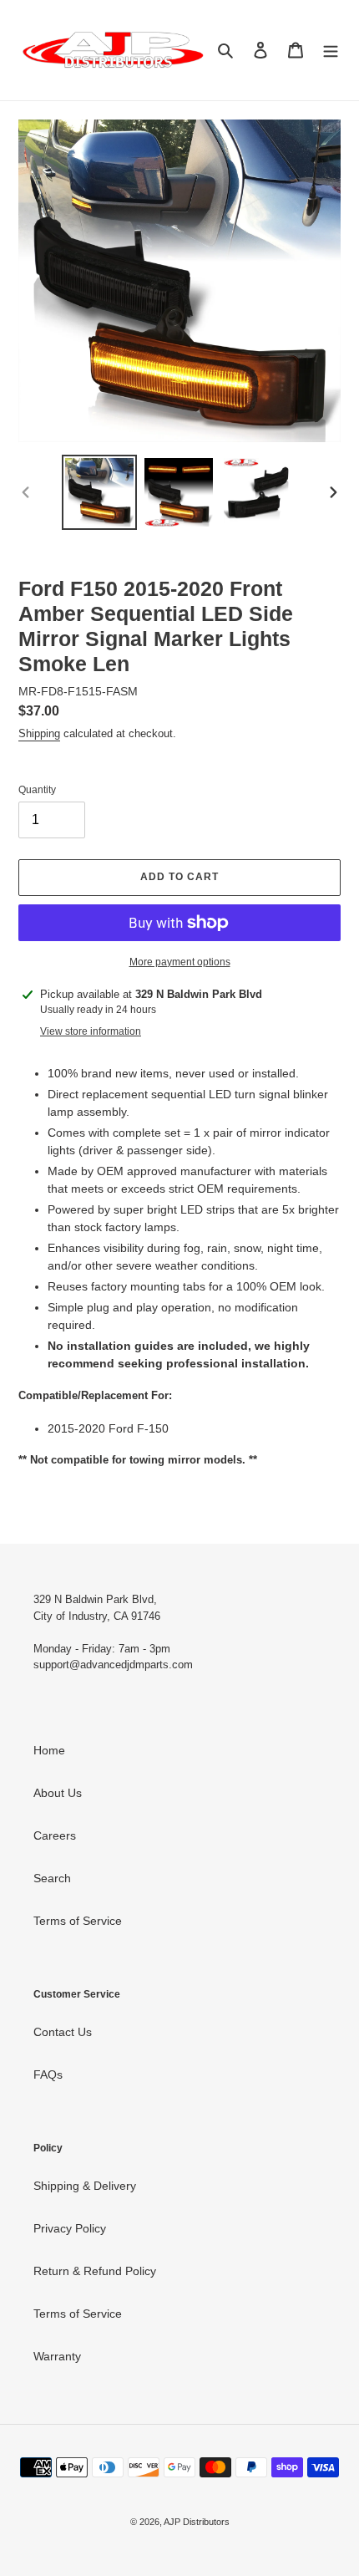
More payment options (180, 962)
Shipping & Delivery (85, 2186)
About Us (58, 1793)
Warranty (57, 2356)
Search (52, 1878)
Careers (55, 1835)
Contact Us (63, 2032)
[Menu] (331, 50)
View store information (91, 1031)
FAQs (48, 2075)
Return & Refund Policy (95, 2271)
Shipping (39, 733)
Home (49, 1750)
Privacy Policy (70, 2228)
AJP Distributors (197, 2522)
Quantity (37, 790)
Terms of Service (78, 1921)
